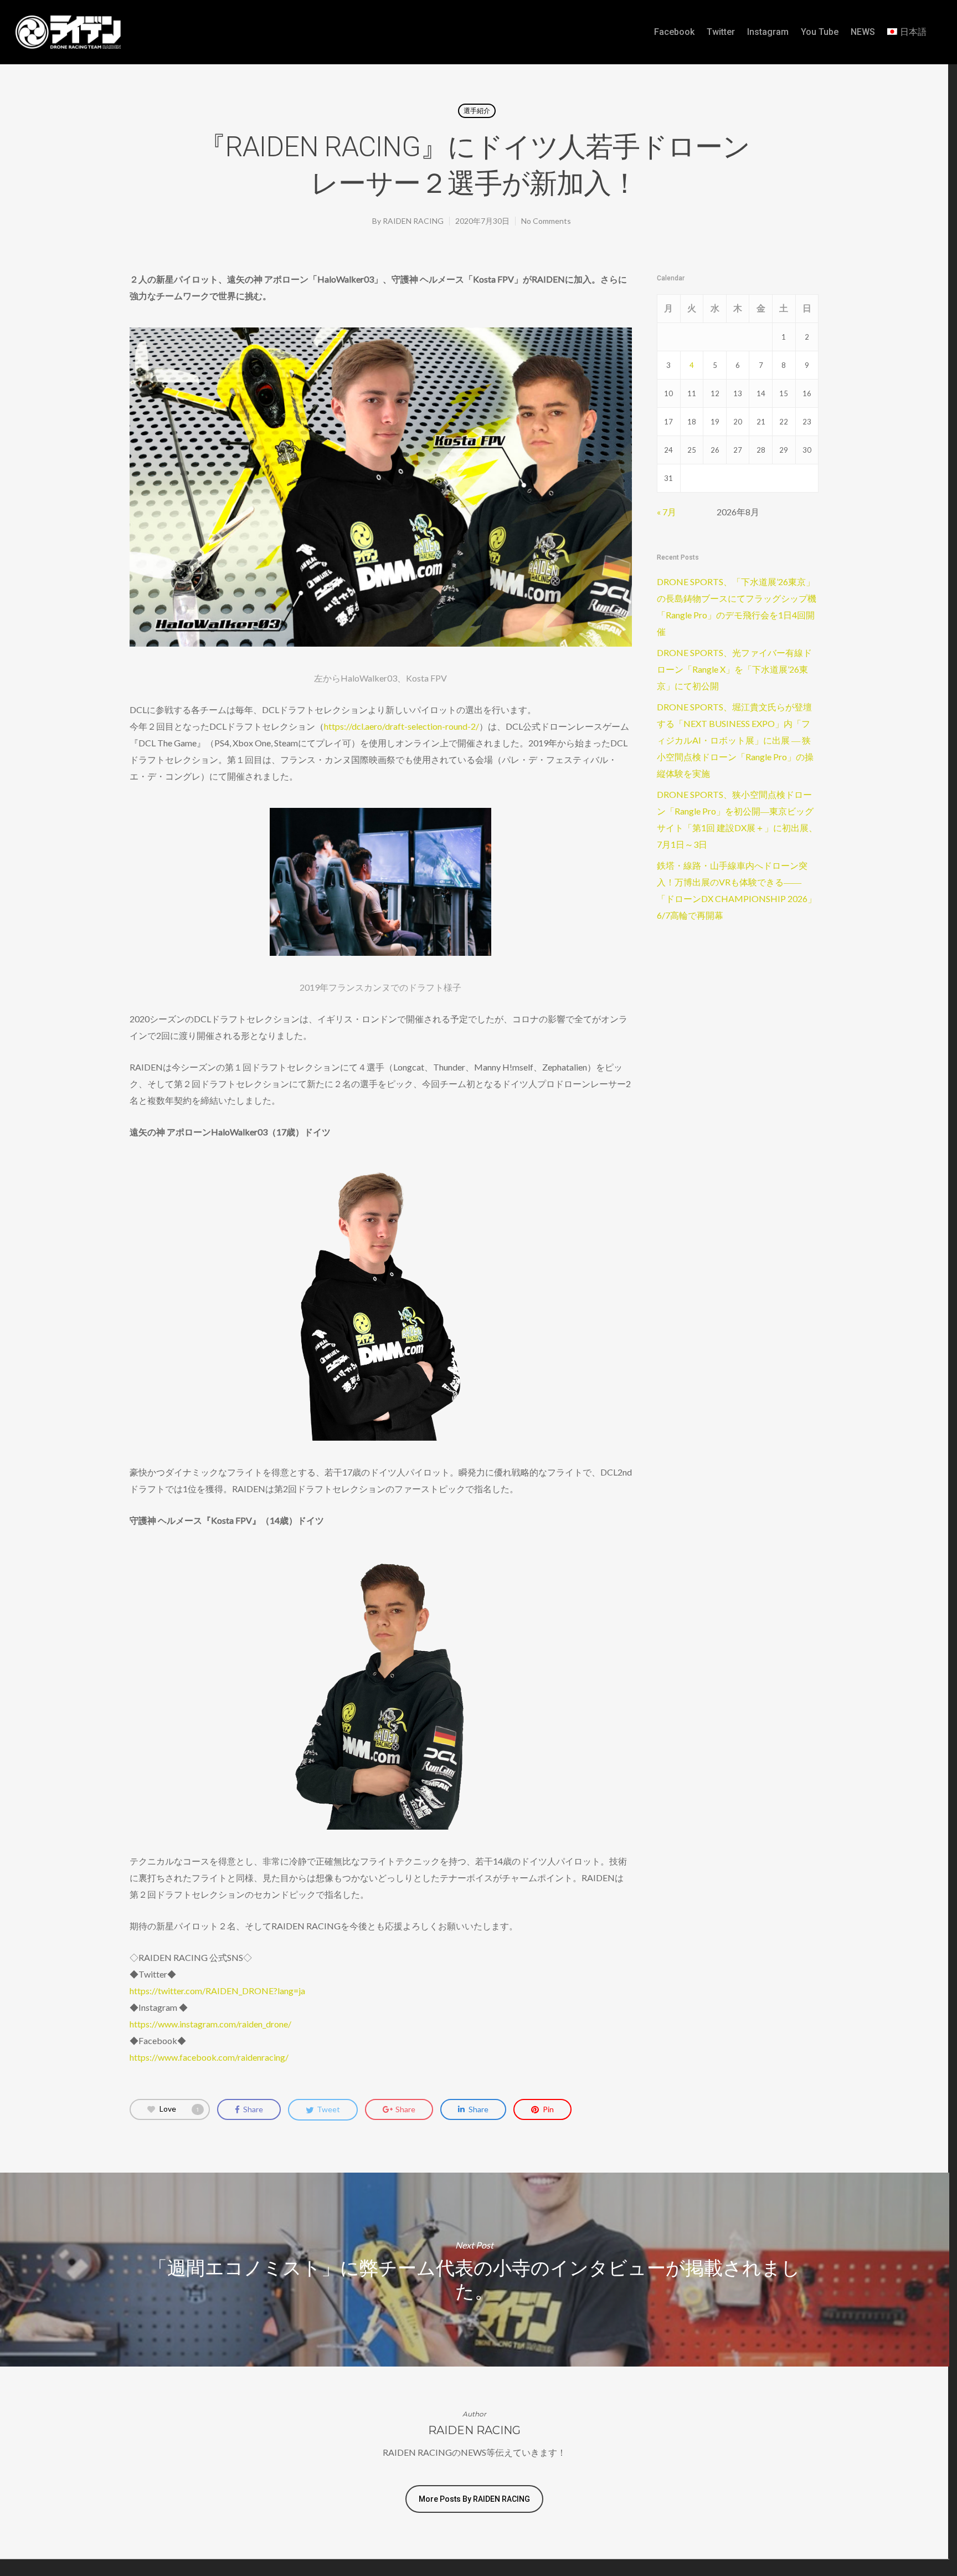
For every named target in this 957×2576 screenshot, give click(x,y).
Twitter (721, 32)
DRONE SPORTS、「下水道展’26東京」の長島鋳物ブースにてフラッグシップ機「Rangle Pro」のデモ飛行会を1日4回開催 (737, 606)
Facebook (674, 32)
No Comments (546, 221)
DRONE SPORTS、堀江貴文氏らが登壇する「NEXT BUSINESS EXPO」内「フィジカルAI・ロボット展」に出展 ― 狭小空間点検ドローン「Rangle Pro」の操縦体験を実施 (735, 740)
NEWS (863, 32)
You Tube (820, 32)
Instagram (768, 32)
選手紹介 (477, 111)
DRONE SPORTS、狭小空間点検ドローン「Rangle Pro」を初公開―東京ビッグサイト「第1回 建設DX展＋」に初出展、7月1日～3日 (737, 819)
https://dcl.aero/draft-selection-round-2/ (402, 726)
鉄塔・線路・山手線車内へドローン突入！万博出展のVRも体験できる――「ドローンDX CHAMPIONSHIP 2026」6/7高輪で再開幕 (737, 890)
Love (179, 2109)
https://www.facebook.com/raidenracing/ (209, 2057)
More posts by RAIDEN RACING (474, 2499)
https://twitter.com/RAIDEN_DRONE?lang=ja (217, 1991)
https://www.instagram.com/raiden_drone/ (210, 2024)
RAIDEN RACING (413, 221)
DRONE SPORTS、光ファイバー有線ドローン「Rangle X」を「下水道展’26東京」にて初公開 (734, 669)
